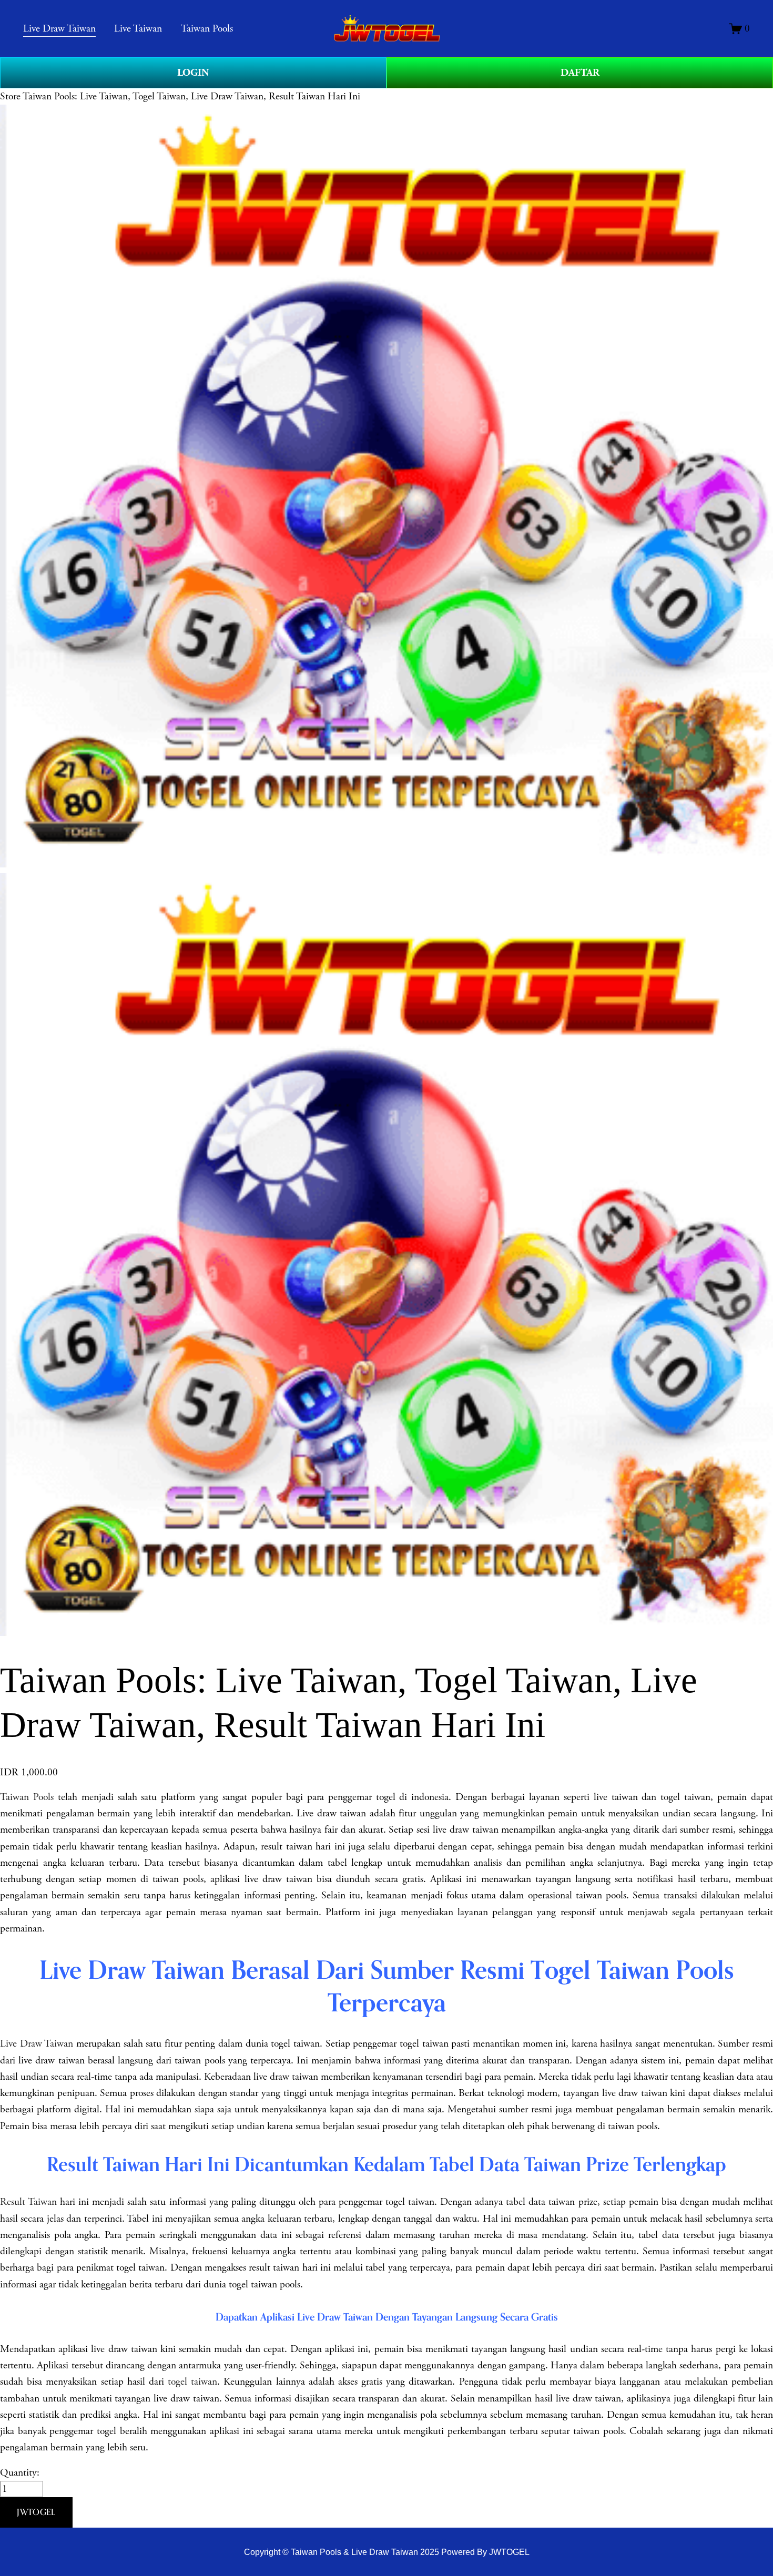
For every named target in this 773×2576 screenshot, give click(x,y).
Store (10, 96)
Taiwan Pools (27, 1797)
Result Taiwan (28, 2202)
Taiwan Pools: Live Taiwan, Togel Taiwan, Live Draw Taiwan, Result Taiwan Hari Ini (191, 96)
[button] (36, 2512)
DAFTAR (580, 73)
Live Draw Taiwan (37, 2044)
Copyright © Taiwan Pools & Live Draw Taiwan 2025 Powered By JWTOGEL (387, 2552)
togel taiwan (192, 2382)
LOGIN (193, 73)
